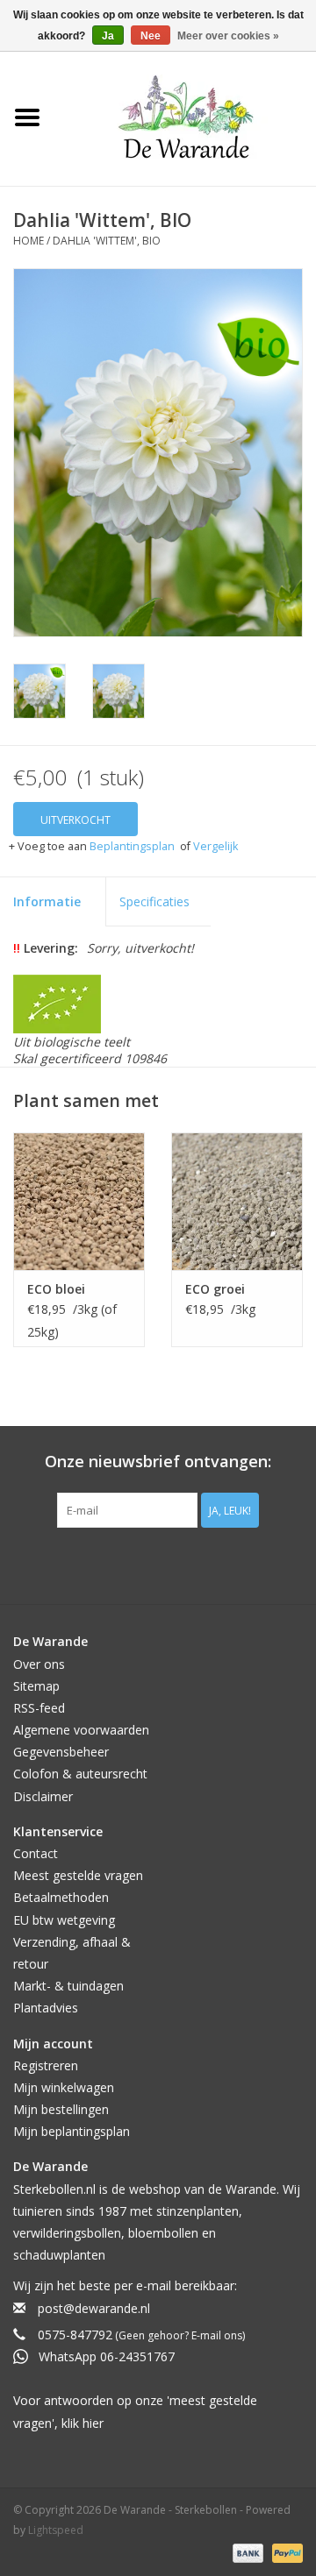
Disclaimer (43, 1796)
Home (29, 241)
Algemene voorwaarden (81, 1730)
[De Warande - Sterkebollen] (186, 117)
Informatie (47, 901)
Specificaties (154, 901)
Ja (108, 36)
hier (93, 2423)
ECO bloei (56, 1289)
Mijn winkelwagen (64, 2087)
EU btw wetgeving (64, 1920)
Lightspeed (56, 2530)
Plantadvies (46, 2008)
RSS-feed (39, 1708)
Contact (36, 1853)
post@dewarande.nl (94, 2308)
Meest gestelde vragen (78, 1875)
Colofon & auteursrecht (80, 1774)
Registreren (46, 2065)
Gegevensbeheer (61, 1752)
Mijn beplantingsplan (72, 2131)
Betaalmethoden (61, 1897)
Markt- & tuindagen (68, 1986)
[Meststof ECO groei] (237, 1201)
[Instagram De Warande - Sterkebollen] (174, 1564)
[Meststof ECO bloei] (79, 1201)
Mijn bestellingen (61, 2109)
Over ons (39, 1664)
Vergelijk (215, 846)
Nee (151, 36)
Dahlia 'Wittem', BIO (107, 241)
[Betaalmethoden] (246, 2552)
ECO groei (215, 1289)
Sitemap (36, 1686)
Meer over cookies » (228, 36)
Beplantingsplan (132, 846)
